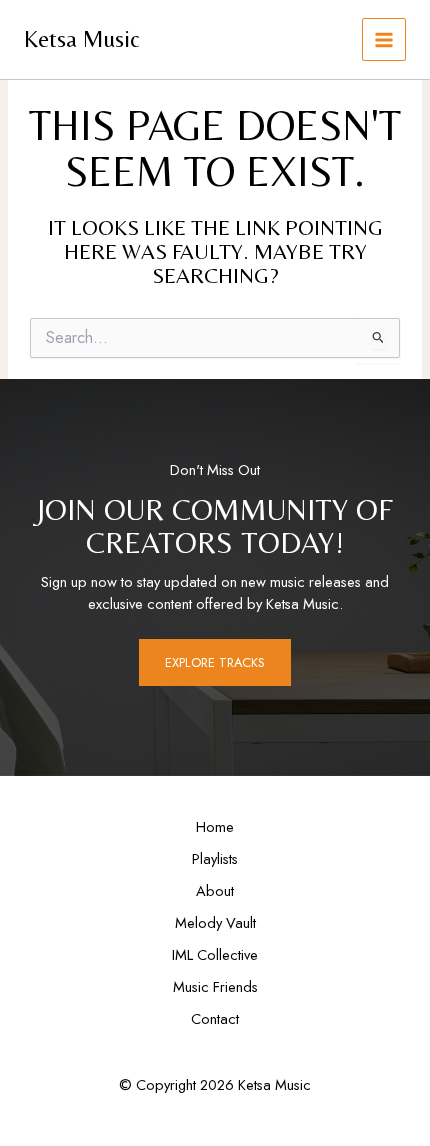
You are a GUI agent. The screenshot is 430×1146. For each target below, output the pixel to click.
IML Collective (215, 954)
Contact (215, 1018)
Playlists (215, 858)
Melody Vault (215, 922)
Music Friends (215, 986)
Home (215, 826)
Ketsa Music (82, 38)
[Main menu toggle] (384, 40)
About (215, 890)
